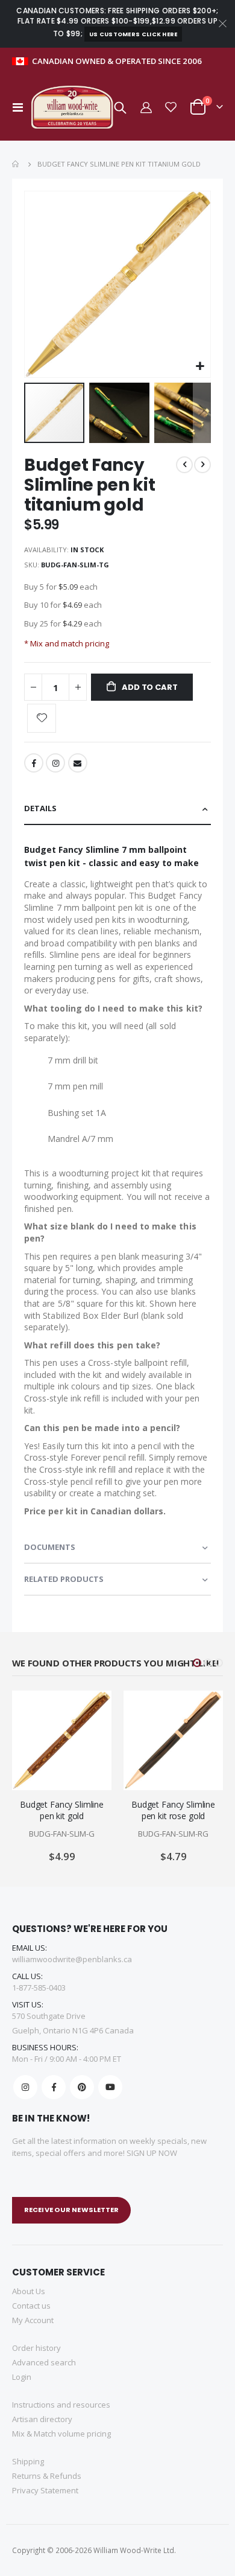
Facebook (34, 763)
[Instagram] (25, 2087)
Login (22, 2377)
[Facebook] (54, 2087)
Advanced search (44, 2362)
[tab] (117, 809)
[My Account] (145, 107)
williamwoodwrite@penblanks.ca (72, 1959)
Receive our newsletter (71, 2210)
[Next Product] (202, 465)
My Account (33, 2320)
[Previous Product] (184, 465)
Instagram (55, 763)
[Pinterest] (82, 2087)
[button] (200, 367)
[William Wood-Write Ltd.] (75, 107)
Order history (36, 2348)
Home (16, 164)
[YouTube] (110, 2087)
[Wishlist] (171, 107)
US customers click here (133, 34)
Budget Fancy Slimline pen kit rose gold (173, 1810)
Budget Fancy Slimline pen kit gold (62, 1810)
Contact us (31, 2306)
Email (78, 763)
